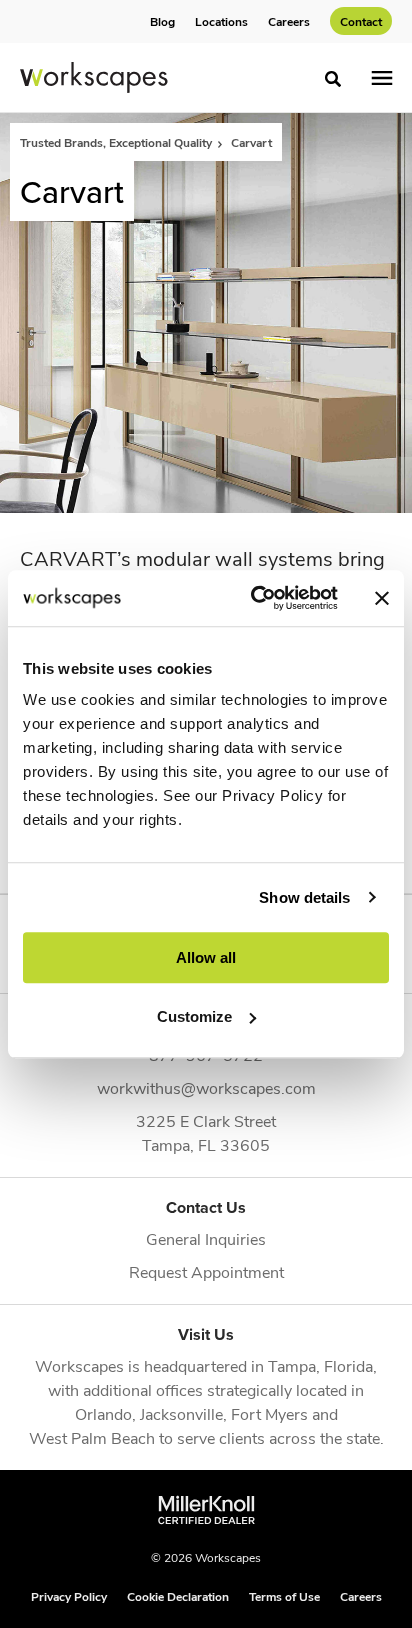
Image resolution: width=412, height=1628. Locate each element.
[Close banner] (382, 598)
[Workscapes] (94, 78)
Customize (194, 1016)
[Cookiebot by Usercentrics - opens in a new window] (255, 598)
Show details (304, 897)
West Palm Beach (92, 1437)
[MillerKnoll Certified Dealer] (206, 1510)
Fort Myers (269, 1413)
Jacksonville (181, 1413)
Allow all (206, 957)
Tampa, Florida (320, 1365)
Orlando (103, 1413)
